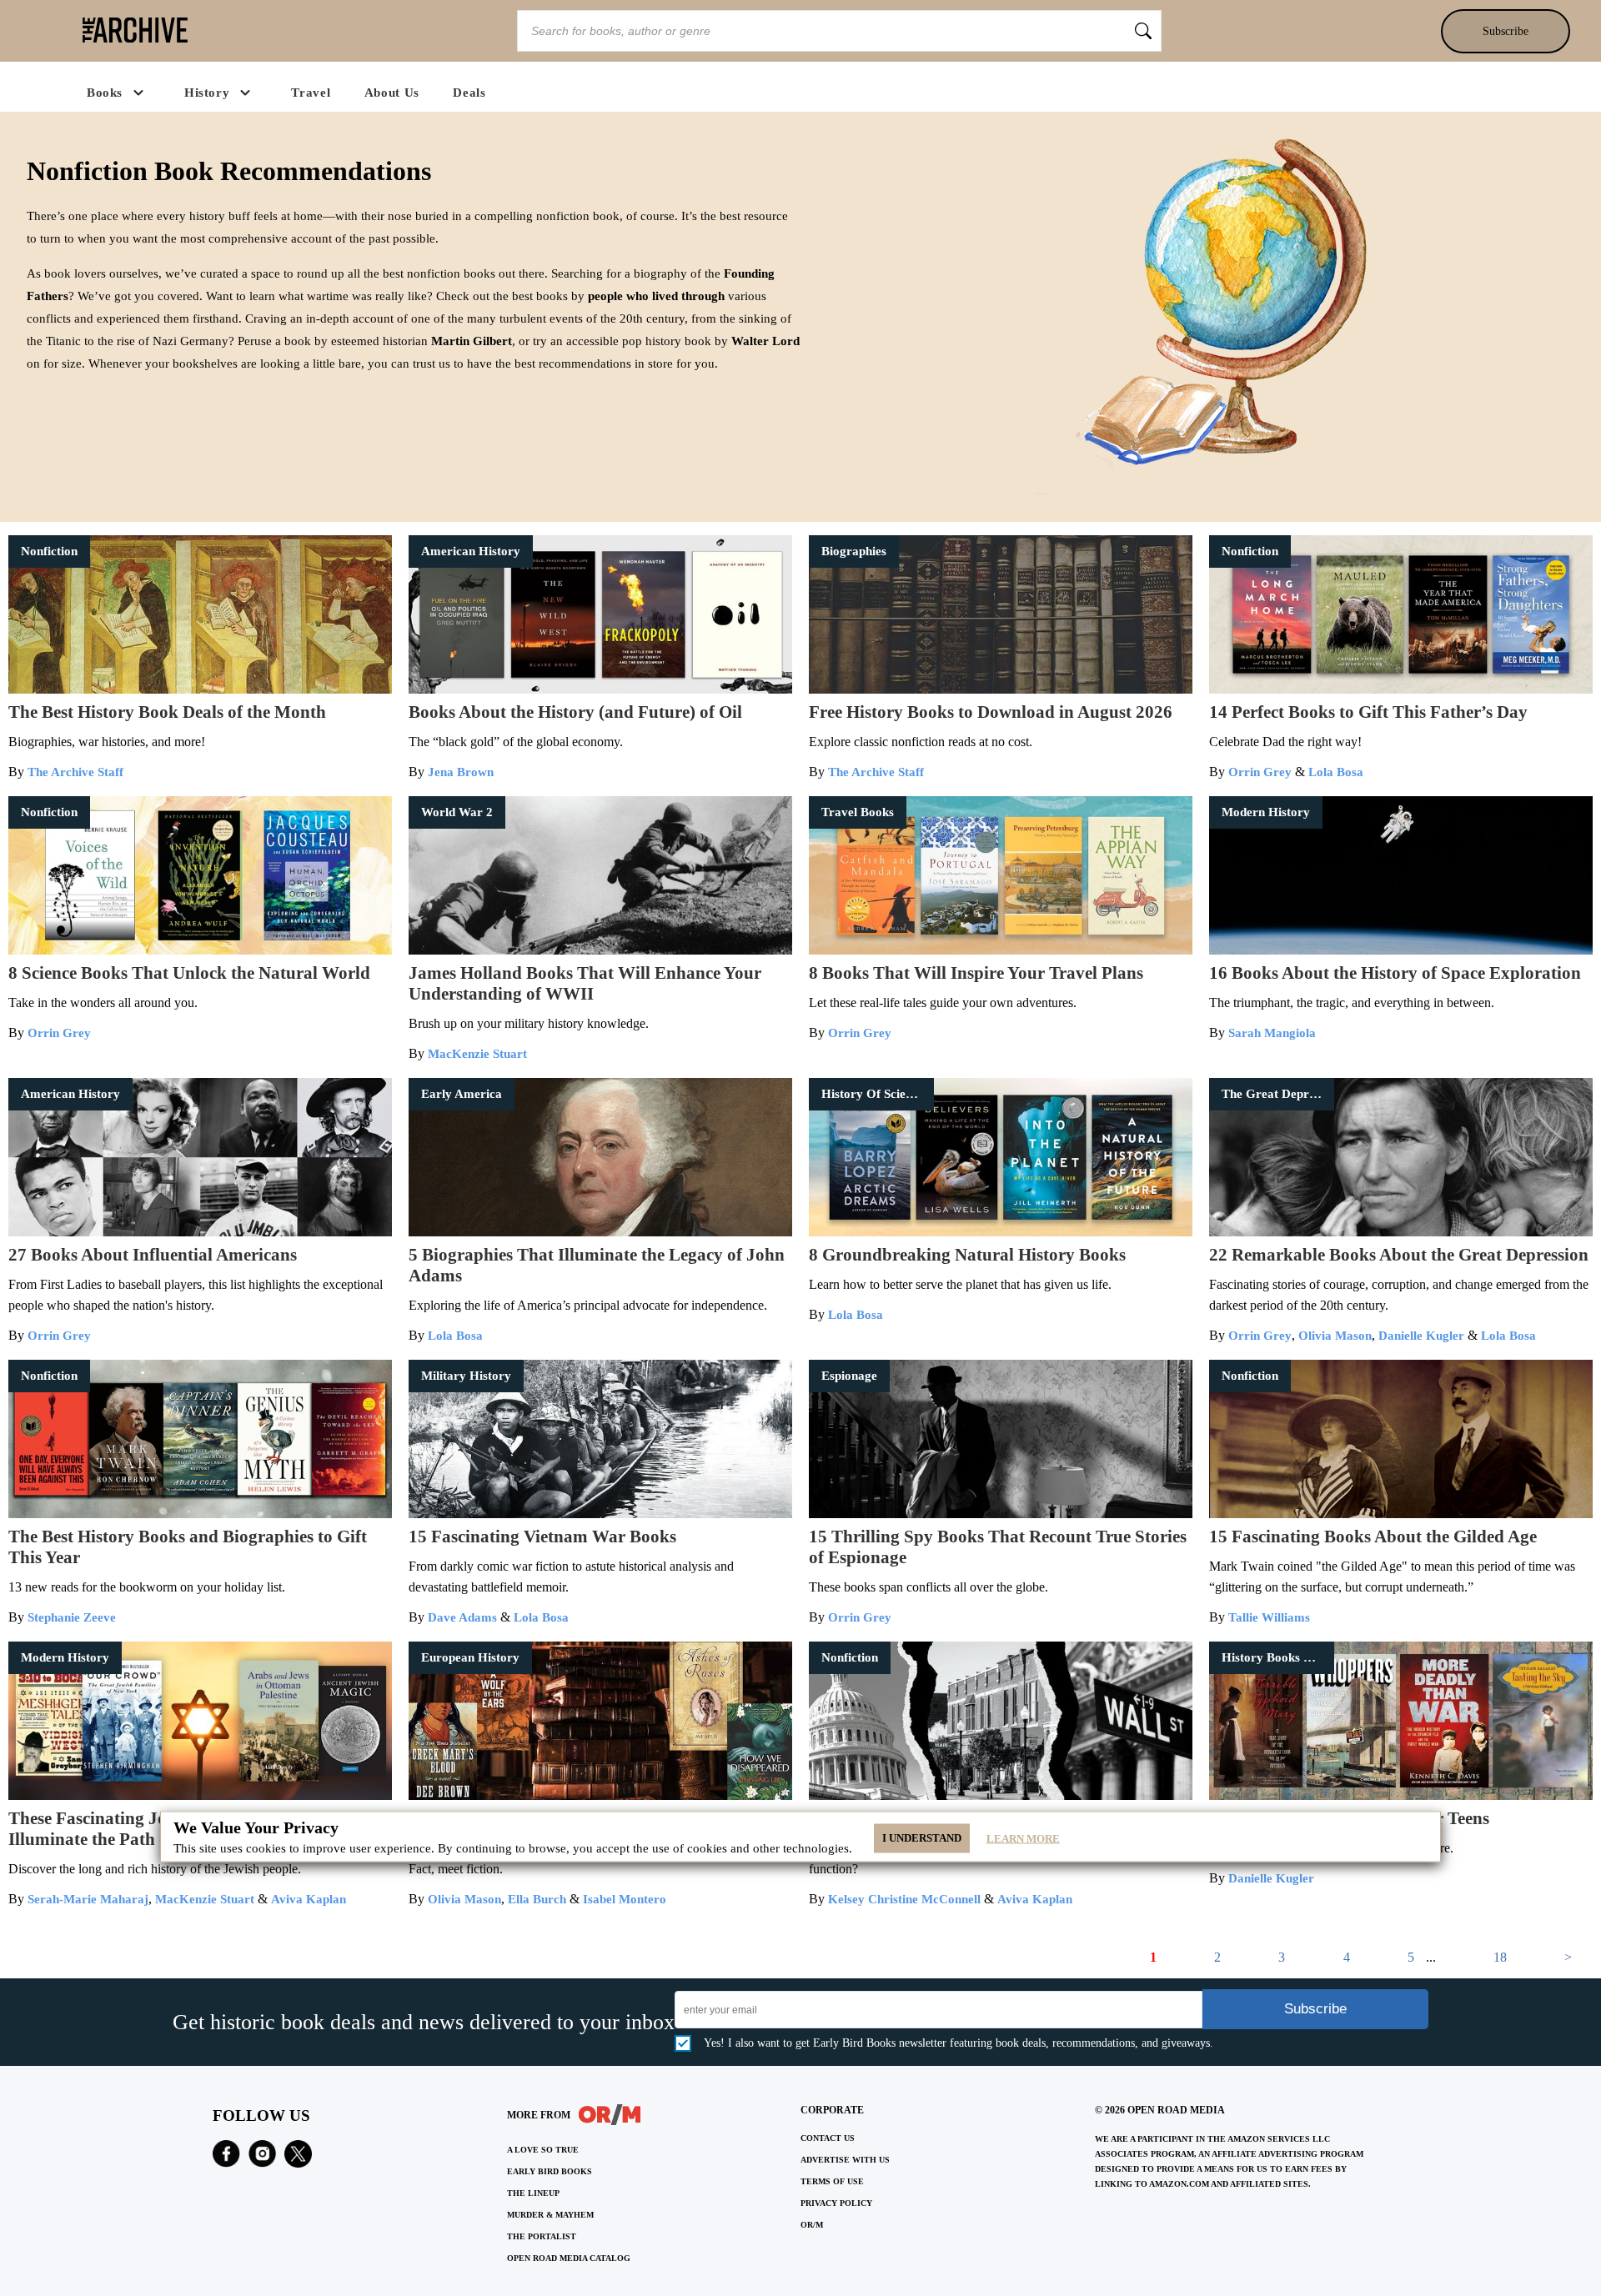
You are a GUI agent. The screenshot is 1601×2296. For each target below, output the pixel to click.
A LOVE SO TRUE (543, 2150)
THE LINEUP (533, 2193)
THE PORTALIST (542, 2236)
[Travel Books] (1001, 950)
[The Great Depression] (1401, 1232)
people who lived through (656, 296)
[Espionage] (1001, 1514)
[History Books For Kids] (1401, 1795)
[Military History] (600, 1514)
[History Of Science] (1001, 1232)
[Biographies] (1001, 689)
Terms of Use (832, 2181)
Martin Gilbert (472, 341)
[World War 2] (600, 950)
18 (1500, 1957)
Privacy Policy (836, 2203)
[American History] (600, 689)
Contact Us (828, 2138)
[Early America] (600, 1232)
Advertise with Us (845, 2160)
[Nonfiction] (200, 689)
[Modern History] (1401, 950)
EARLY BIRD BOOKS (550, 2171)
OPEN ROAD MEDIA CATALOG (569, 2258)
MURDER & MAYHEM (550, 2215)
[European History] (600, 1795)
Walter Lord (765, 341)
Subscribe (1506, 31)
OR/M (812, 2225)
